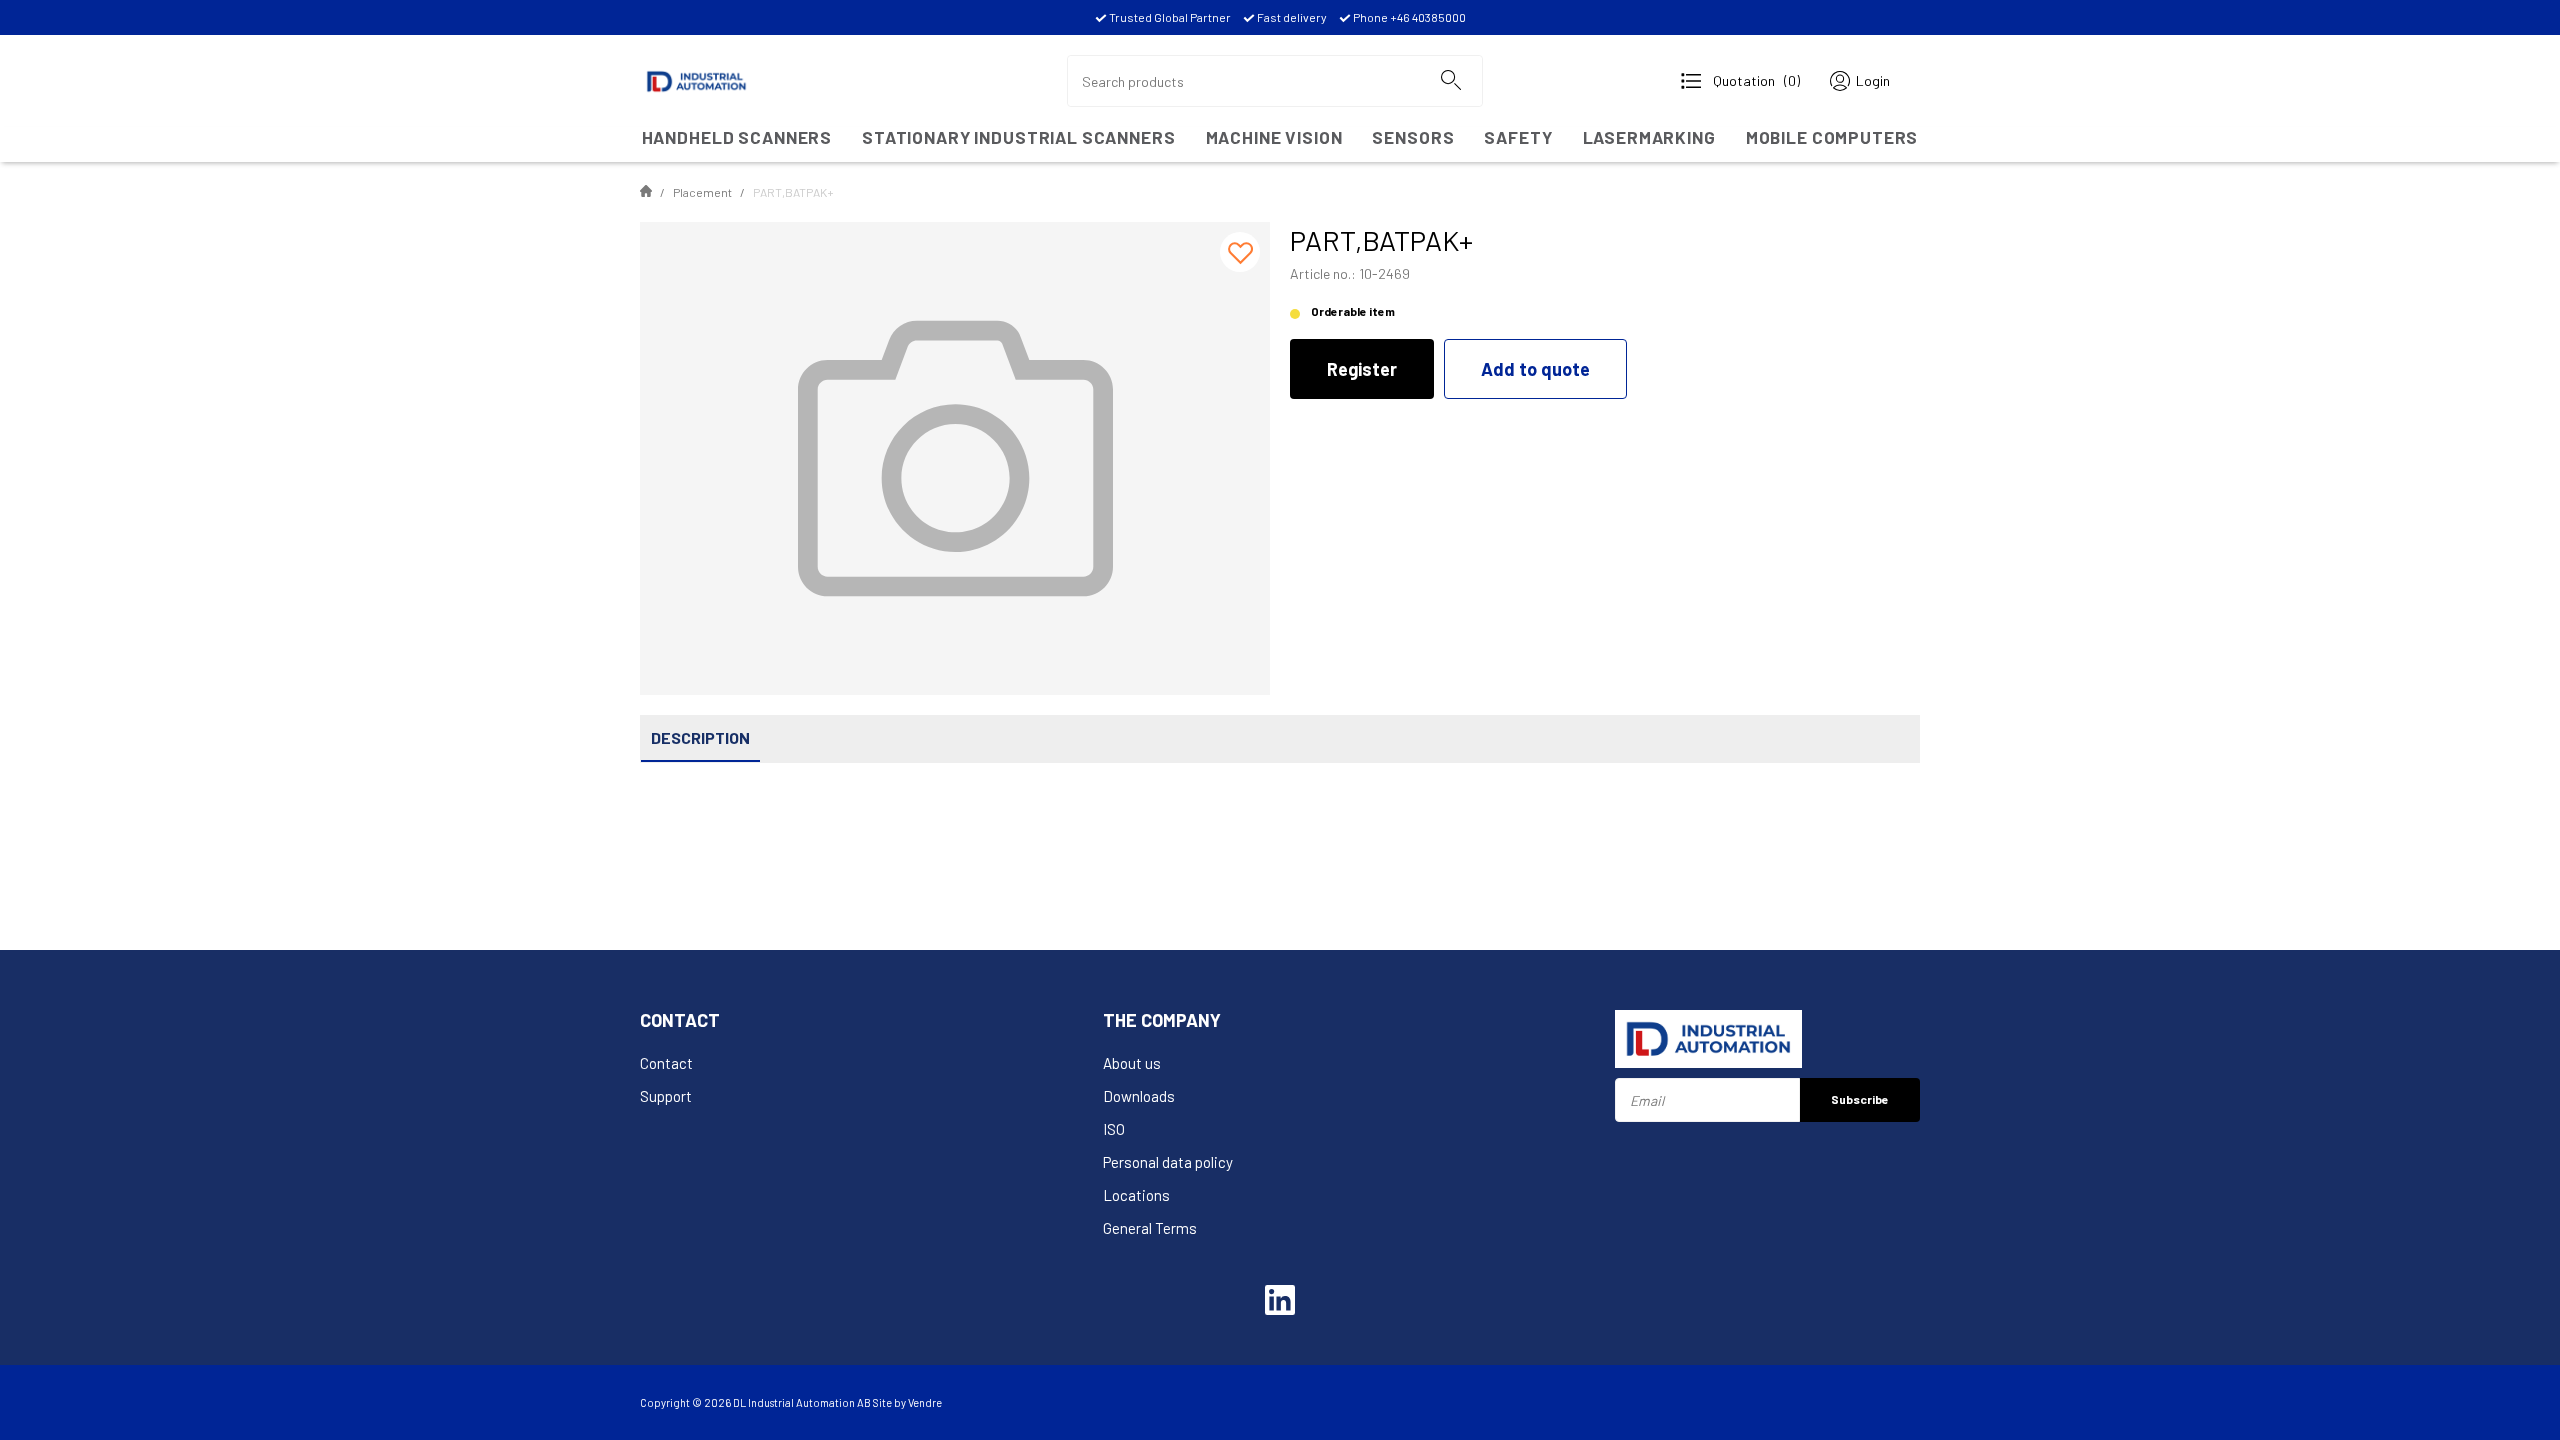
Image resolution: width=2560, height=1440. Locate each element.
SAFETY (1518, 137)
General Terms (1150, 1228)
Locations (1136, 1195)
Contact (666, 1063)
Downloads (1139, 1096)
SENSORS (1413, 137)
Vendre (925, 1402)
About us (1132, 1063)
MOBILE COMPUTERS (1832, 137)
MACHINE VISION (1274, 137)
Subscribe (1860, 1099)
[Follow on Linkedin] (1280, 1300)
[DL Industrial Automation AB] (696, 78)
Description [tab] (700, 737)
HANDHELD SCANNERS (737, 137)
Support (666, 1096)
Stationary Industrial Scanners (1019, 137)
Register (1362, 369)
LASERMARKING (1649, 137)
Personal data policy (1168, 1162)
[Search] (1450, 81)
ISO (1114, 1129)
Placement (702, 192)
